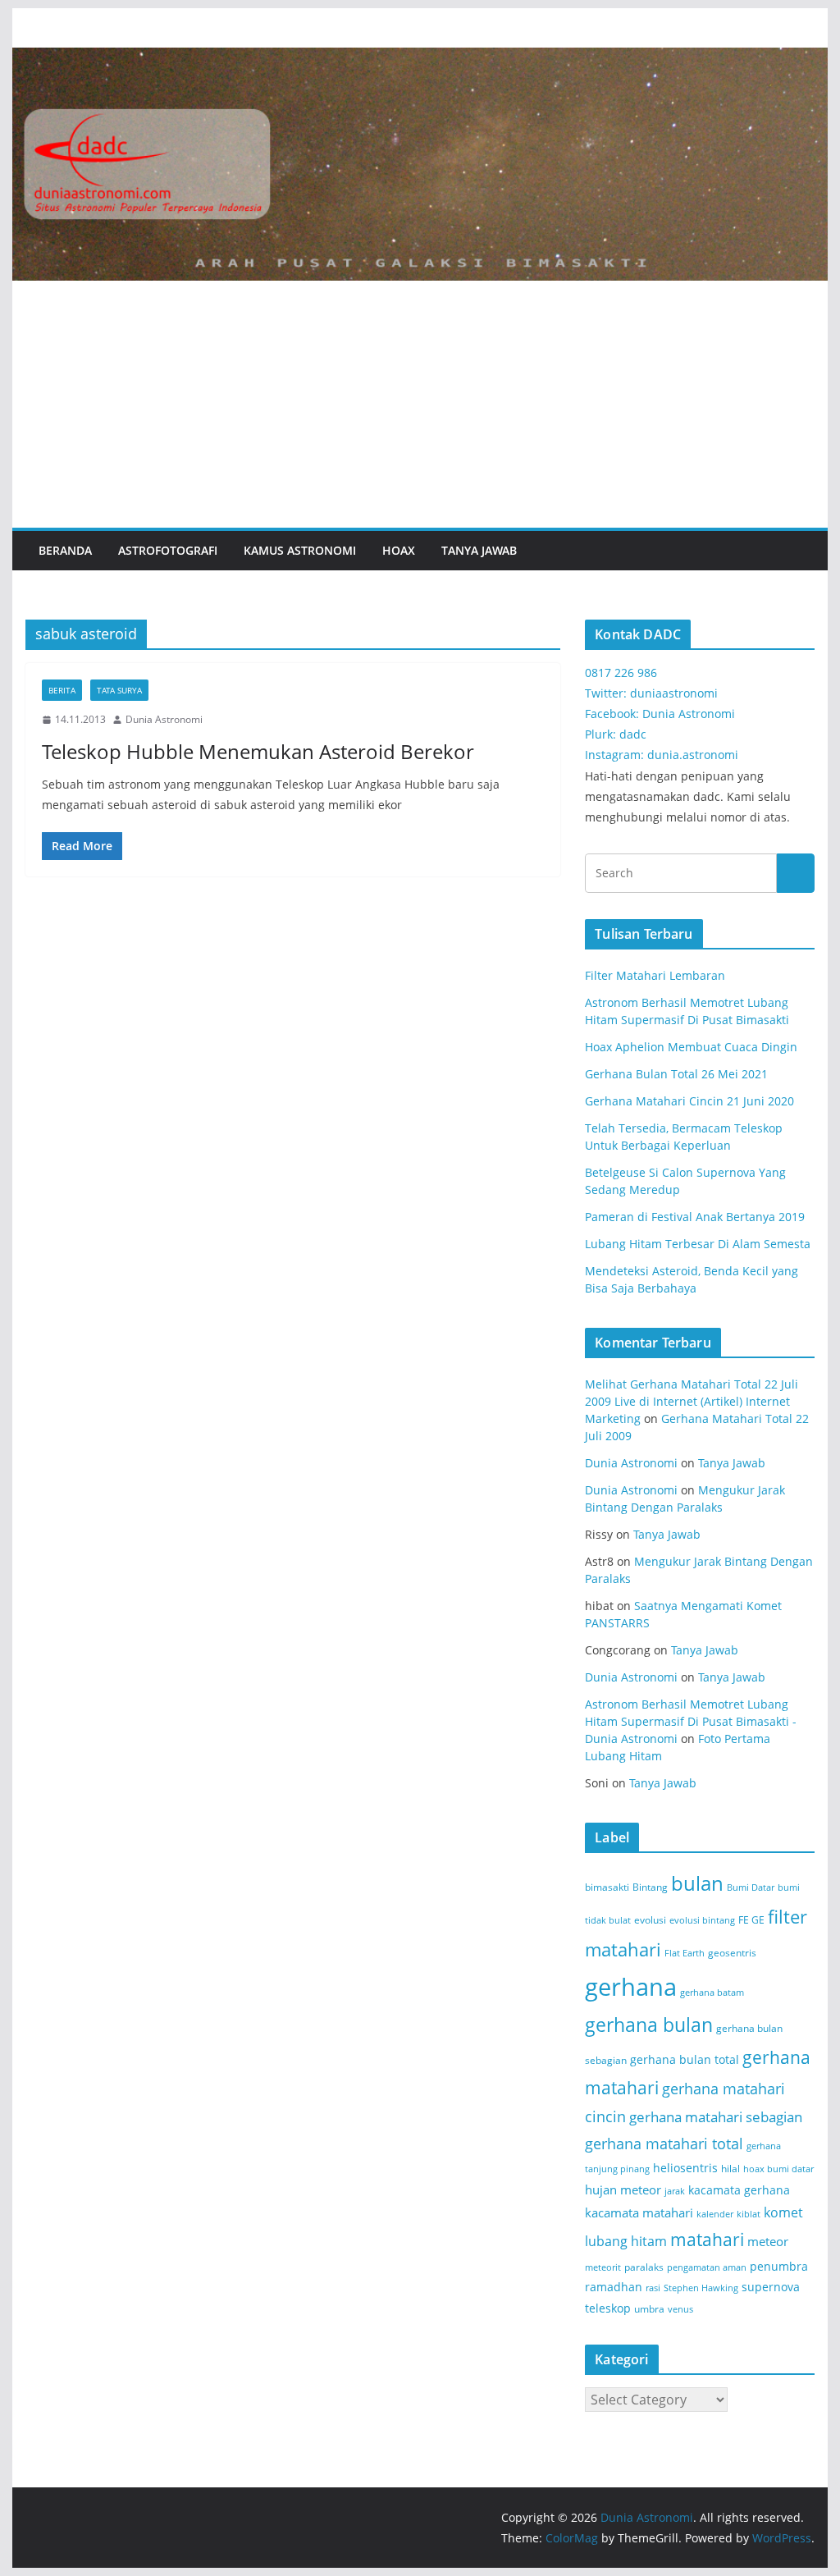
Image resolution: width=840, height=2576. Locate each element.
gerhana (631, 1987)
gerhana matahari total (664, 2143)
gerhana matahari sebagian (716, 2116)
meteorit (603, 2267)
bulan (697, 1883)
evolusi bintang (702, 1920)
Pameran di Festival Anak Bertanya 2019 (695, 1217)
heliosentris (685, 2168)
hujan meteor (623, 2189)
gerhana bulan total (685, 2059)
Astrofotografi (168, 550)
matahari (707, 2240)
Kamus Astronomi (300, 550)
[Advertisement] (420, 405)
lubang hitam (626, 2241)
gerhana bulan (649, 2025)
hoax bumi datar (778, 2169)
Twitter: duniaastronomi (651, 693)
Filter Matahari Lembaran (655, 975)
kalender (715, 2214)
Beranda (65, 550)
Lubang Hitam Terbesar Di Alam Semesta (698, 1244)
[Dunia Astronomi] (420, 59)
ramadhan (614, 2287)
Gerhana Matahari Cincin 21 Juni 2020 (689, 1101)
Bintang (650, 1887)
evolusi (650, 1920)
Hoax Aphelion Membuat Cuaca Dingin (691, 1047)
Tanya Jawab (479, 550)
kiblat (749, 2214)
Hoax (399, 550)
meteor (768, 2241)
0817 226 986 (621, 673)
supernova (771, 2287)
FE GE (751, 1920)
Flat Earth (685, 1953)
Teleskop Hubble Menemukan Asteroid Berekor (258, 751)
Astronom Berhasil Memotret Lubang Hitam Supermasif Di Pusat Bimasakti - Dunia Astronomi (691, 1721)
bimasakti (607, 1887)
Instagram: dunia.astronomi (662, 755)
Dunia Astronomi (164, 719)
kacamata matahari (639, 2212)
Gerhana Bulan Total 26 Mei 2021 (676, 1074)
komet (783, 2212)
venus (680, 2309)
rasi (653, 2288)
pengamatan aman (707, 2267)
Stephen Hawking (701, 2288)
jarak (675, 2191)
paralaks (644, 2267)
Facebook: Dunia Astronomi (660, 714)
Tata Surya (119, 690)
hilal (730, 2169)
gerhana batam (712, 1993)
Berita (62, 690)
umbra (649, 2309)
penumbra (779, 2266)
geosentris (732, 1953)
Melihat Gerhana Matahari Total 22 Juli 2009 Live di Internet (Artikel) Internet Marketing (692, 1401)
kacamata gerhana (739, 2190)
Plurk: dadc (616, 734)
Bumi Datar (751, 1887)
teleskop (608, 2308)
